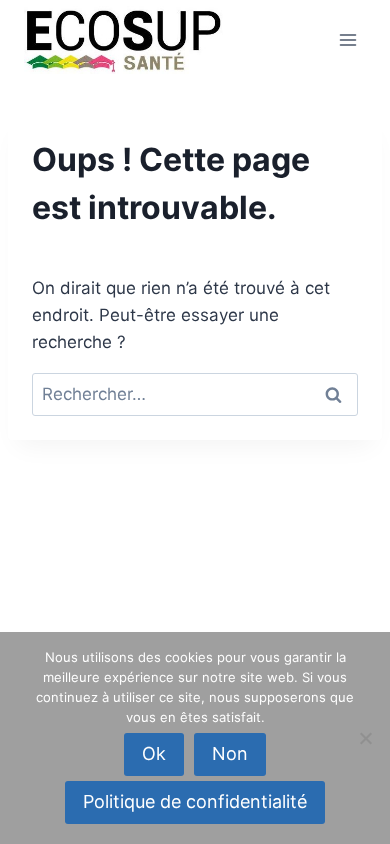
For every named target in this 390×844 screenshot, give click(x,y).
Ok (154, 753)
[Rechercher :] (195, 394)
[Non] (365, 738)
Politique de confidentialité (195, 801)
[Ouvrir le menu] (347, 39)
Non (230, 753)
